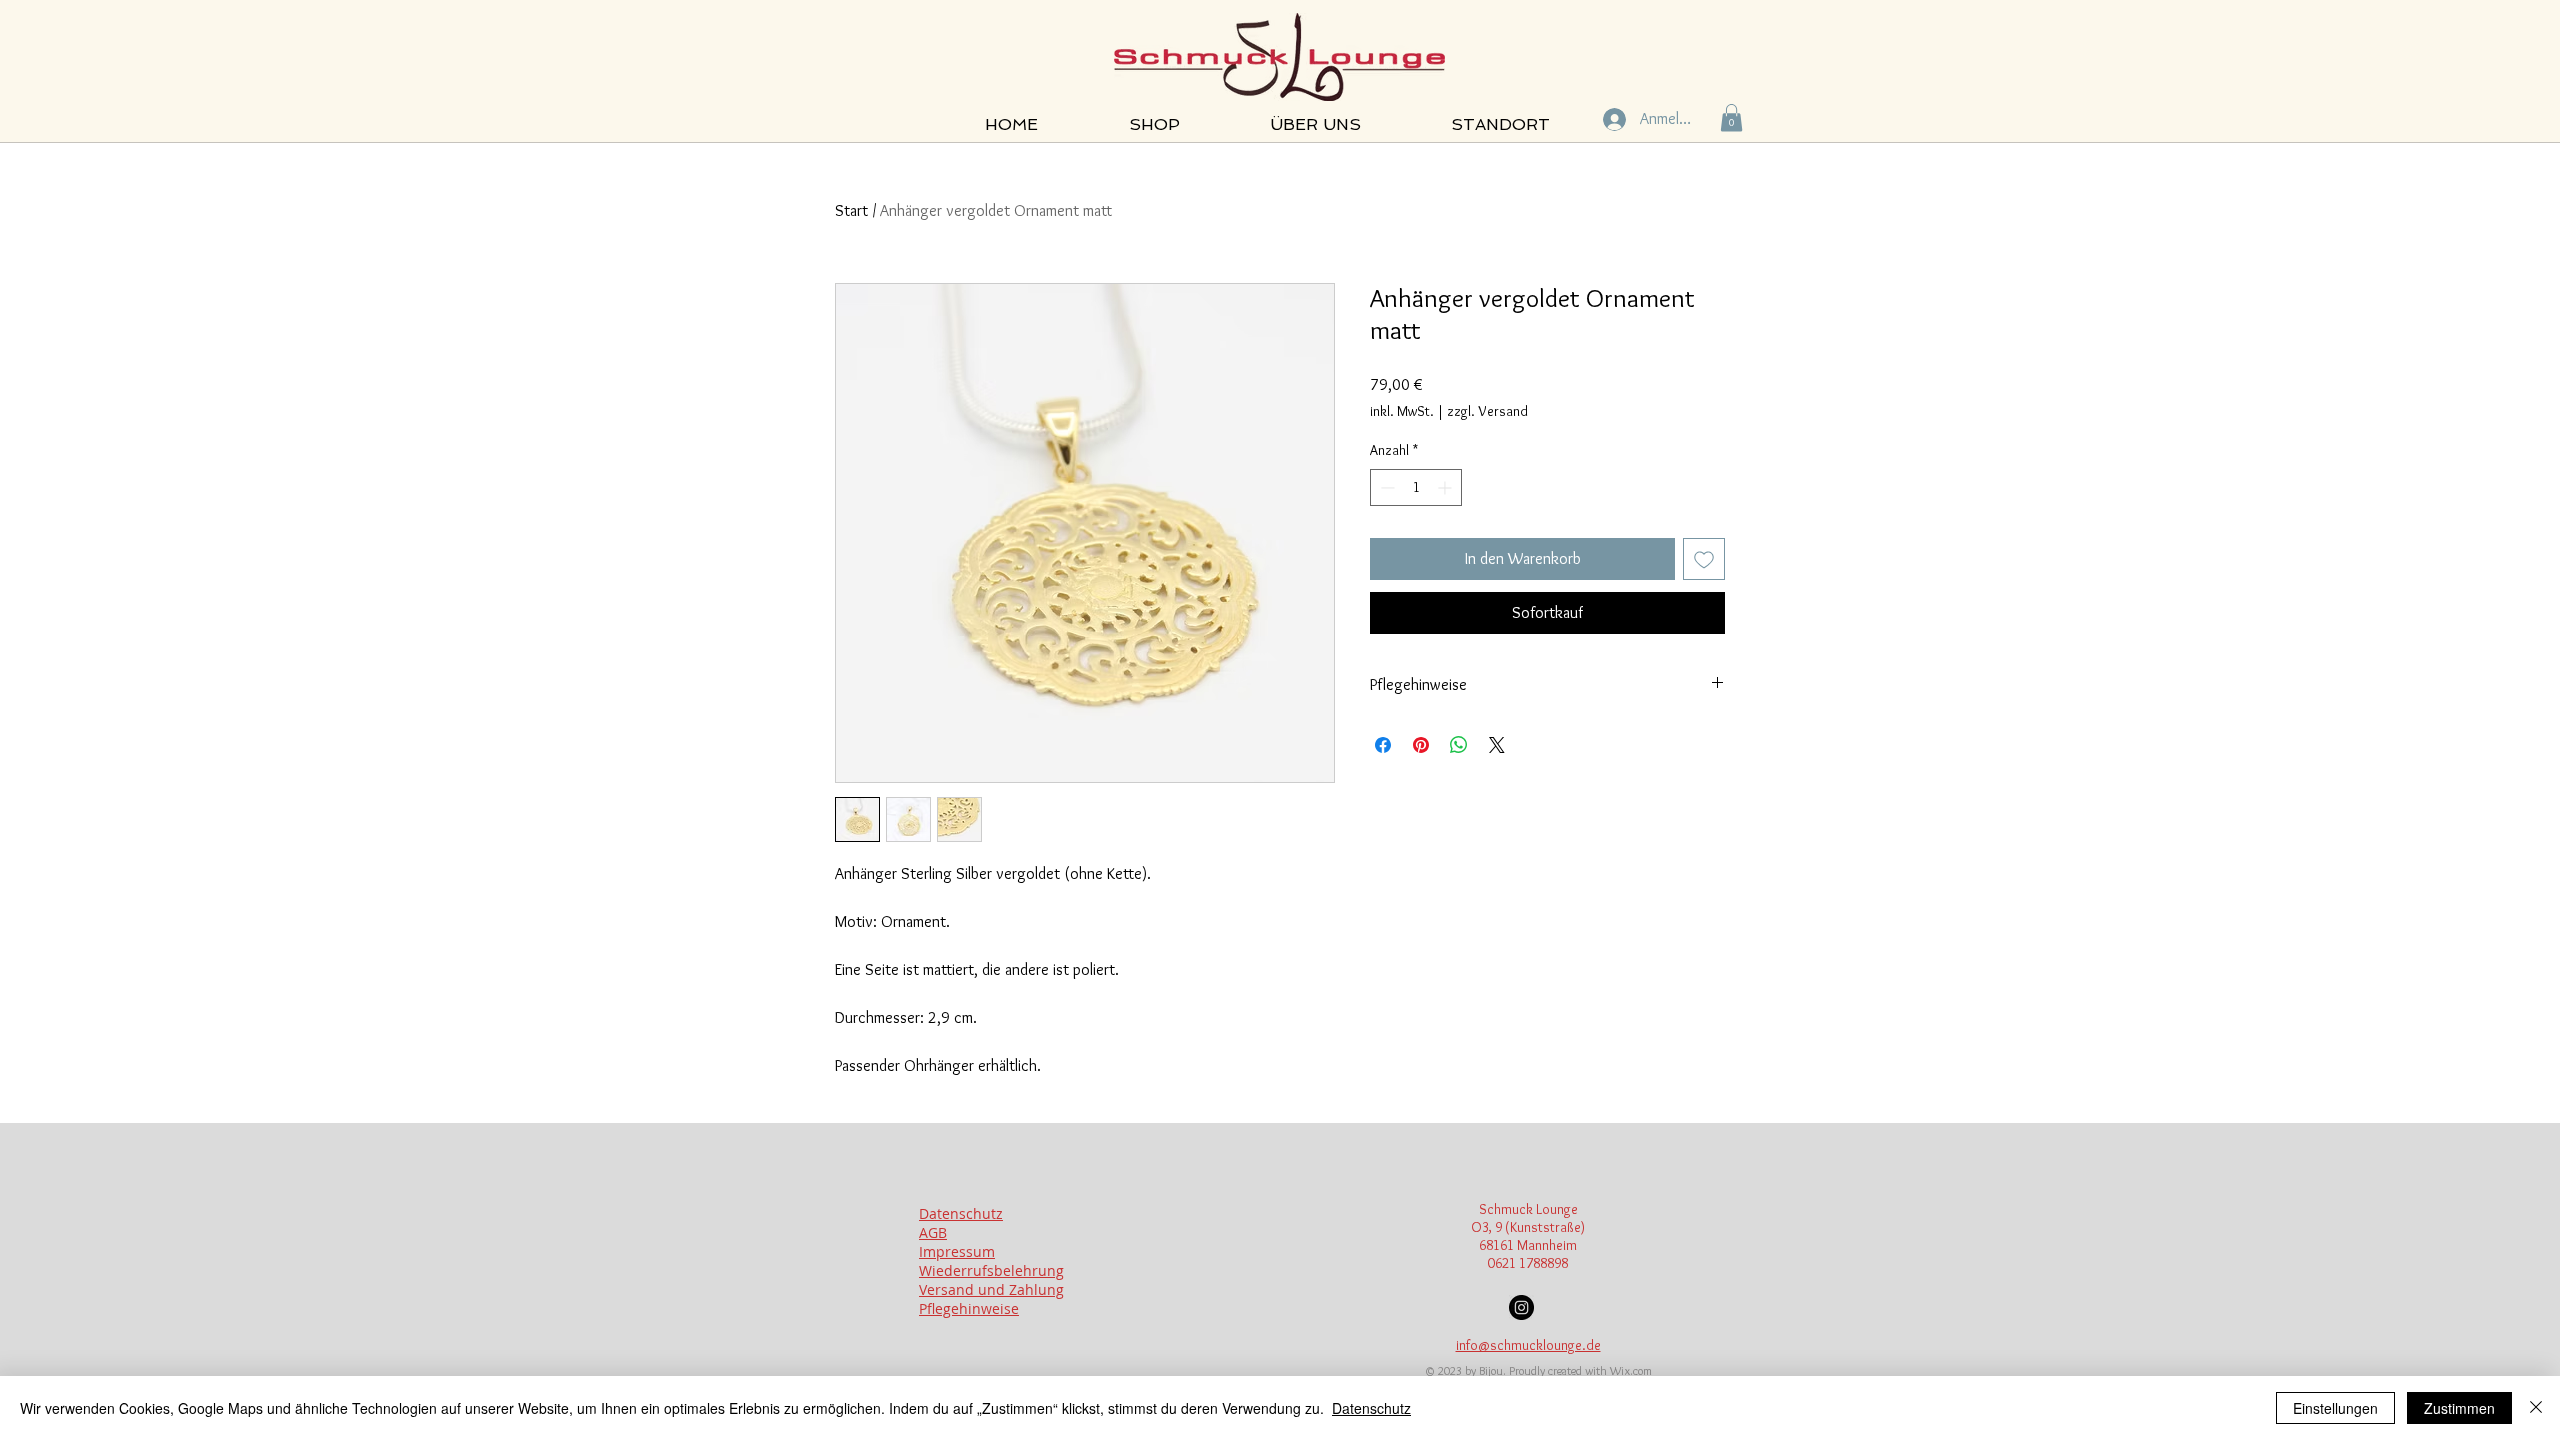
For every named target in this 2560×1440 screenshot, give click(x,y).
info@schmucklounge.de (1528, 1345)
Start (851, 210)
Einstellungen (2335, 1408)
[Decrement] (1385, 487)
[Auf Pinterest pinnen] (1421, 745)
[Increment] (1446, 487)
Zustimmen (2459, 1408)
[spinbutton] (1416, 487)
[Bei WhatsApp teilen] (1459, 745)
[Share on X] (1497, 745)
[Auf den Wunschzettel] (1704, 559)
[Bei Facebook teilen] (1383, 745)
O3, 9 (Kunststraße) (1528, 1227)
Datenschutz (1371, 1408)
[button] (1731, 117)
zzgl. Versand (1487, 411)
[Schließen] (2536, 1408)
